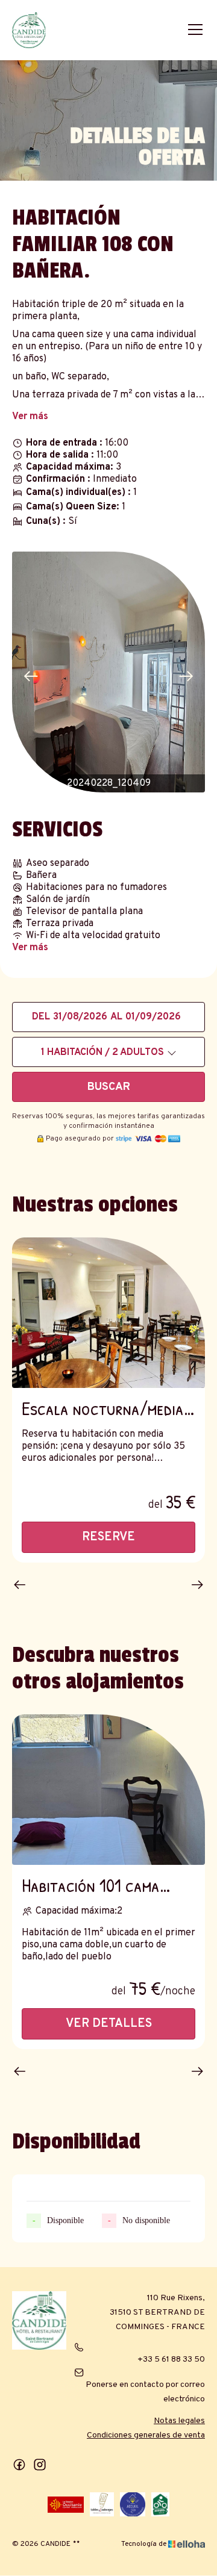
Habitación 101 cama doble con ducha (91, 1885)
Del (41, 1017)
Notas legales (179, 2421)
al (116, 1017)
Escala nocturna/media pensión (103, 1408)
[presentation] (31, 677)
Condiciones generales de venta (146, 2435)
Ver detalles (109, 2024)
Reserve (108, 1537)
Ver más (30, 417)
